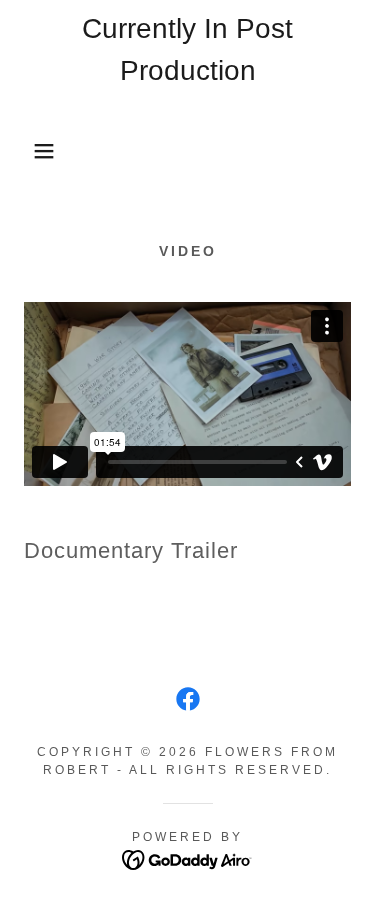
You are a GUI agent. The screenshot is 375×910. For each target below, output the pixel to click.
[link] (187, 151)
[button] (29, 151)
